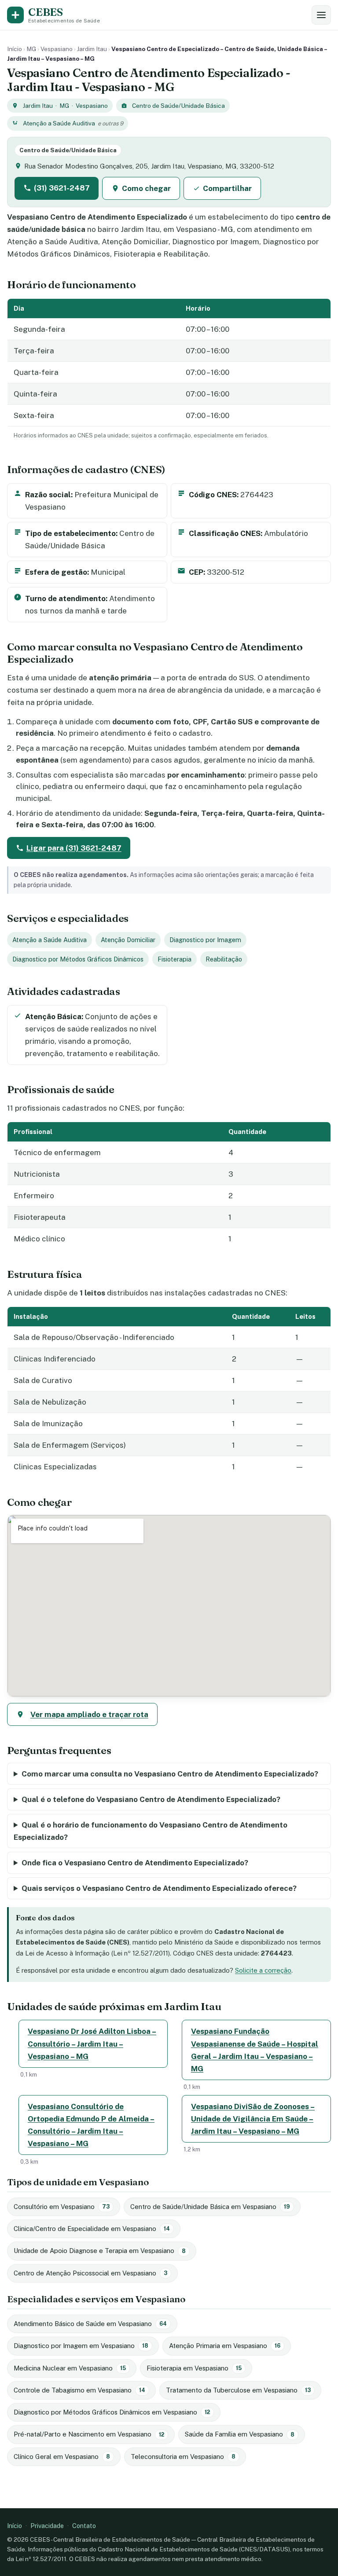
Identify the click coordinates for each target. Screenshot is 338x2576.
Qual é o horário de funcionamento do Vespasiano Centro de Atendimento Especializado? (151, 1831)
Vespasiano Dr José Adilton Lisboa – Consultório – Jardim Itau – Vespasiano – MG (92, 2044)
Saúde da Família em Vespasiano (240, 2434)
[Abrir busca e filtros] (321, 15)
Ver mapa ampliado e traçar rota (89, 1714)
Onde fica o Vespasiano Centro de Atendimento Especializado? (135, 1863)
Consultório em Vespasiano (62, 2207)
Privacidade (47, 2526)
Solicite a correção (263, 1970)
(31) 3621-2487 (62, 188)
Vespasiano (57, 49)
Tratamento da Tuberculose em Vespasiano (238, 2390)
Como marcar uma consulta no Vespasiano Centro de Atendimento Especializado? (170, 1774)
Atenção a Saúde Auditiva (59, 123)
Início (15, 49)
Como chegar (146, 188)
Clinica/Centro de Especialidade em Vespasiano (92, 2229)
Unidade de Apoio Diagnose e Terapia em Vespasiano (100, 2251)
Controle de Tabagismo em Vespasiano (79, 2390)
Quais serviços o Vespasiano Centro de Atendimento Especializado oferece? (159, 1888)
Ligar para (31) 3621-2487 (74, 848)
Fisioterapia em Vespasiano (194, 2368)
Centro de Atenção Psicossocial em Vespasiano (90, 2273)
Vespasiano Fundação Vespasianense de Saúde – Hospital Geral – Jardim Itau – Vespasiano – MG (255, 2050)
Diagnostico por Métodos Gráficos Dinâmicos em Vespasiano (112, 2412)
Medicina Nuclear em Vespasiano (70, 2368)
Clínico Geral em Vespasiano (62, 2457)
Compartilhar (227, 188)
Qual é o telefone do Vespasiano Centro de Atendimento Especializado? (151, 1799)
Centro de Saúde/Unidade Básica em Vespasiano (210, 2207)
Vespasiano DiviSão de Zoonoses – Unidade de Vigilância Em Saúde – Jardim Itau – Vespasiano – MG (253, 2119)
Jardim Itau (92, 49)
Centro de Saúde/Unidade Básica (178, 106)
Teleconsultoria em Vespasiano (183, 2457)
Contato (84, 2526)
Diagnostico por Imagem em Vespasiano (81, 2346)
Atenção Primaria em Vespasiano (225, 2346)
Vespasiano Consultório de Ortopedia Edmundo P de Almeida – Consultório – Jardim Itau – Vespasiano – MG (91, 2125)
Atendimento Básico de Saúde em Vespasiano (90, 2324)
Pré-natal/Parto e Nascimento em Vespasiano (89, 2434)
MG (31, 49)
